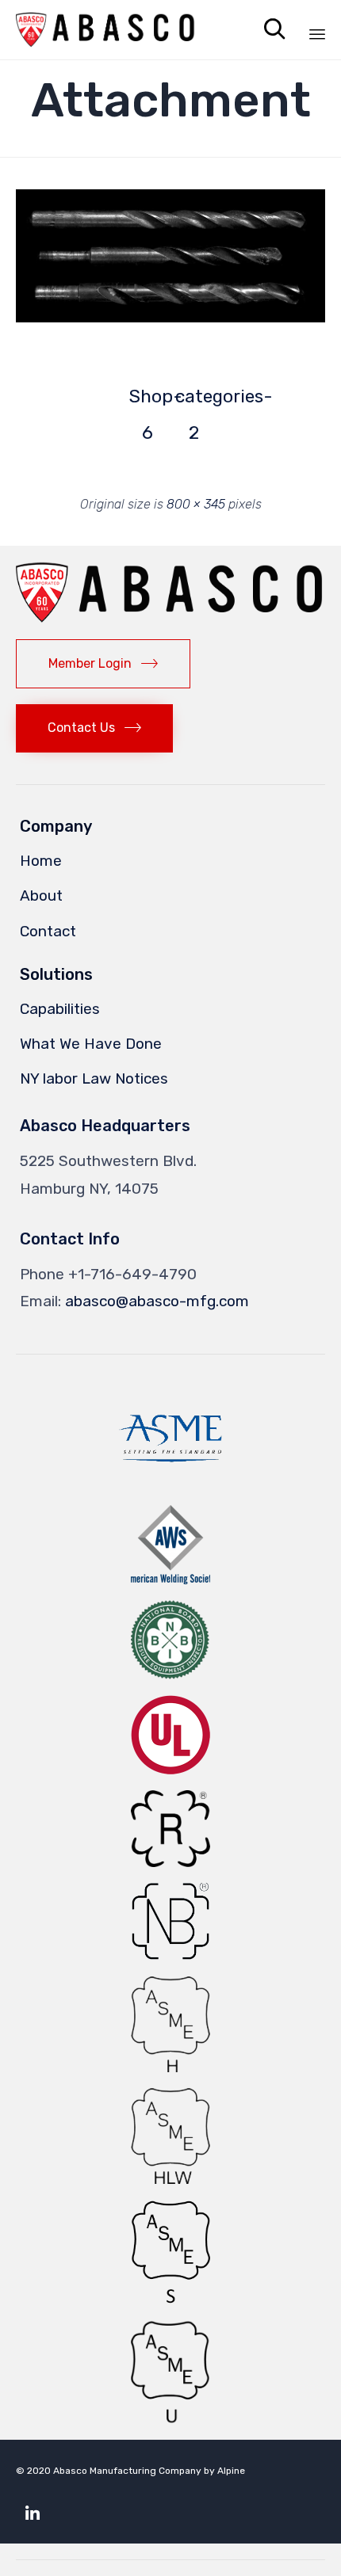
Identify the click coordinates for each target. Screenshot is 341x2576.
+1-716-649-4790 (132, 1274)
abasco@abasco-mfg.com (157, 1301)
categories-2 (193, 400)
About (41, 896)
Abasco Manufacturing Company (127, 2471)
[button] (170, 256)
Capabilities (60, 1009)
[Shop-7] (170, 318)
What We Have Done (91, 1044)
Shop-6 (148, 400)
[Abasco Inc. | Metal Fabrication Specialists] (106, 30)
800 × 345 (196, 504)
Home (41, 861)
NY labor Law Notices (94, 1078)
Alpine (231, 2471)
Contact (48, 931)
